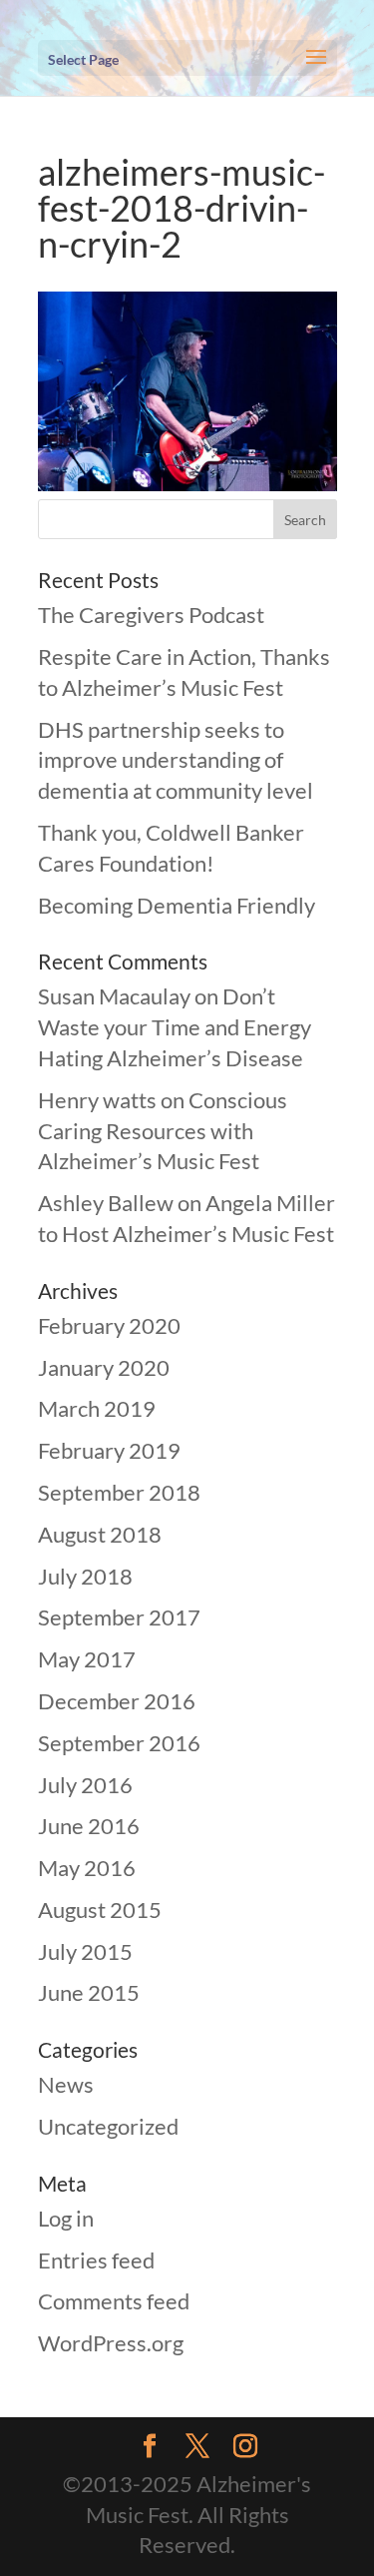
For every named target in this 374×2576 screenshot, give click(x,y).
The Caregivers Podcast (151, 615)
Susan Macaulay (114, 996)
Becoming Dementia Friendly (177, 905)
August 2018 (100, 1534)
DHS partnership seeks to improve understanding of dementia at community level (176, 760)
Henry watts (97, 1100)
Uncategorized (108, 2126)
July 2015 (85, 1951)
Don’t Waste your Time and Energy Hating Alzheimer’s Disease (175, 1027)
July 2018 (85, 1576)
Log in (66, 2218)
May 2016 (87, 1868)
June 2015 (89, 1992)
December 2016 (117, 1701)
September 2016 (119, 1743)
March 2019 (97, 1408)
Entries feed (96, 2260)
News (66, 2084)
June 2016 (89, 1826)
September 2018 (119, 1492)
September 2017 (119, 1617)
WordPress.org (111, 2343)
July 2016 (85, 1785)
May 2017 (87, 1659)
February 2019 (109, 1450)
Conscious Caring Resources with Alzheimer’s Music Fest (163, 1131)
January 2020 (104, 1367)
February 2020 (109, 1325)
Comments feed (114, 2301)
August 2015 (100, 1910)
